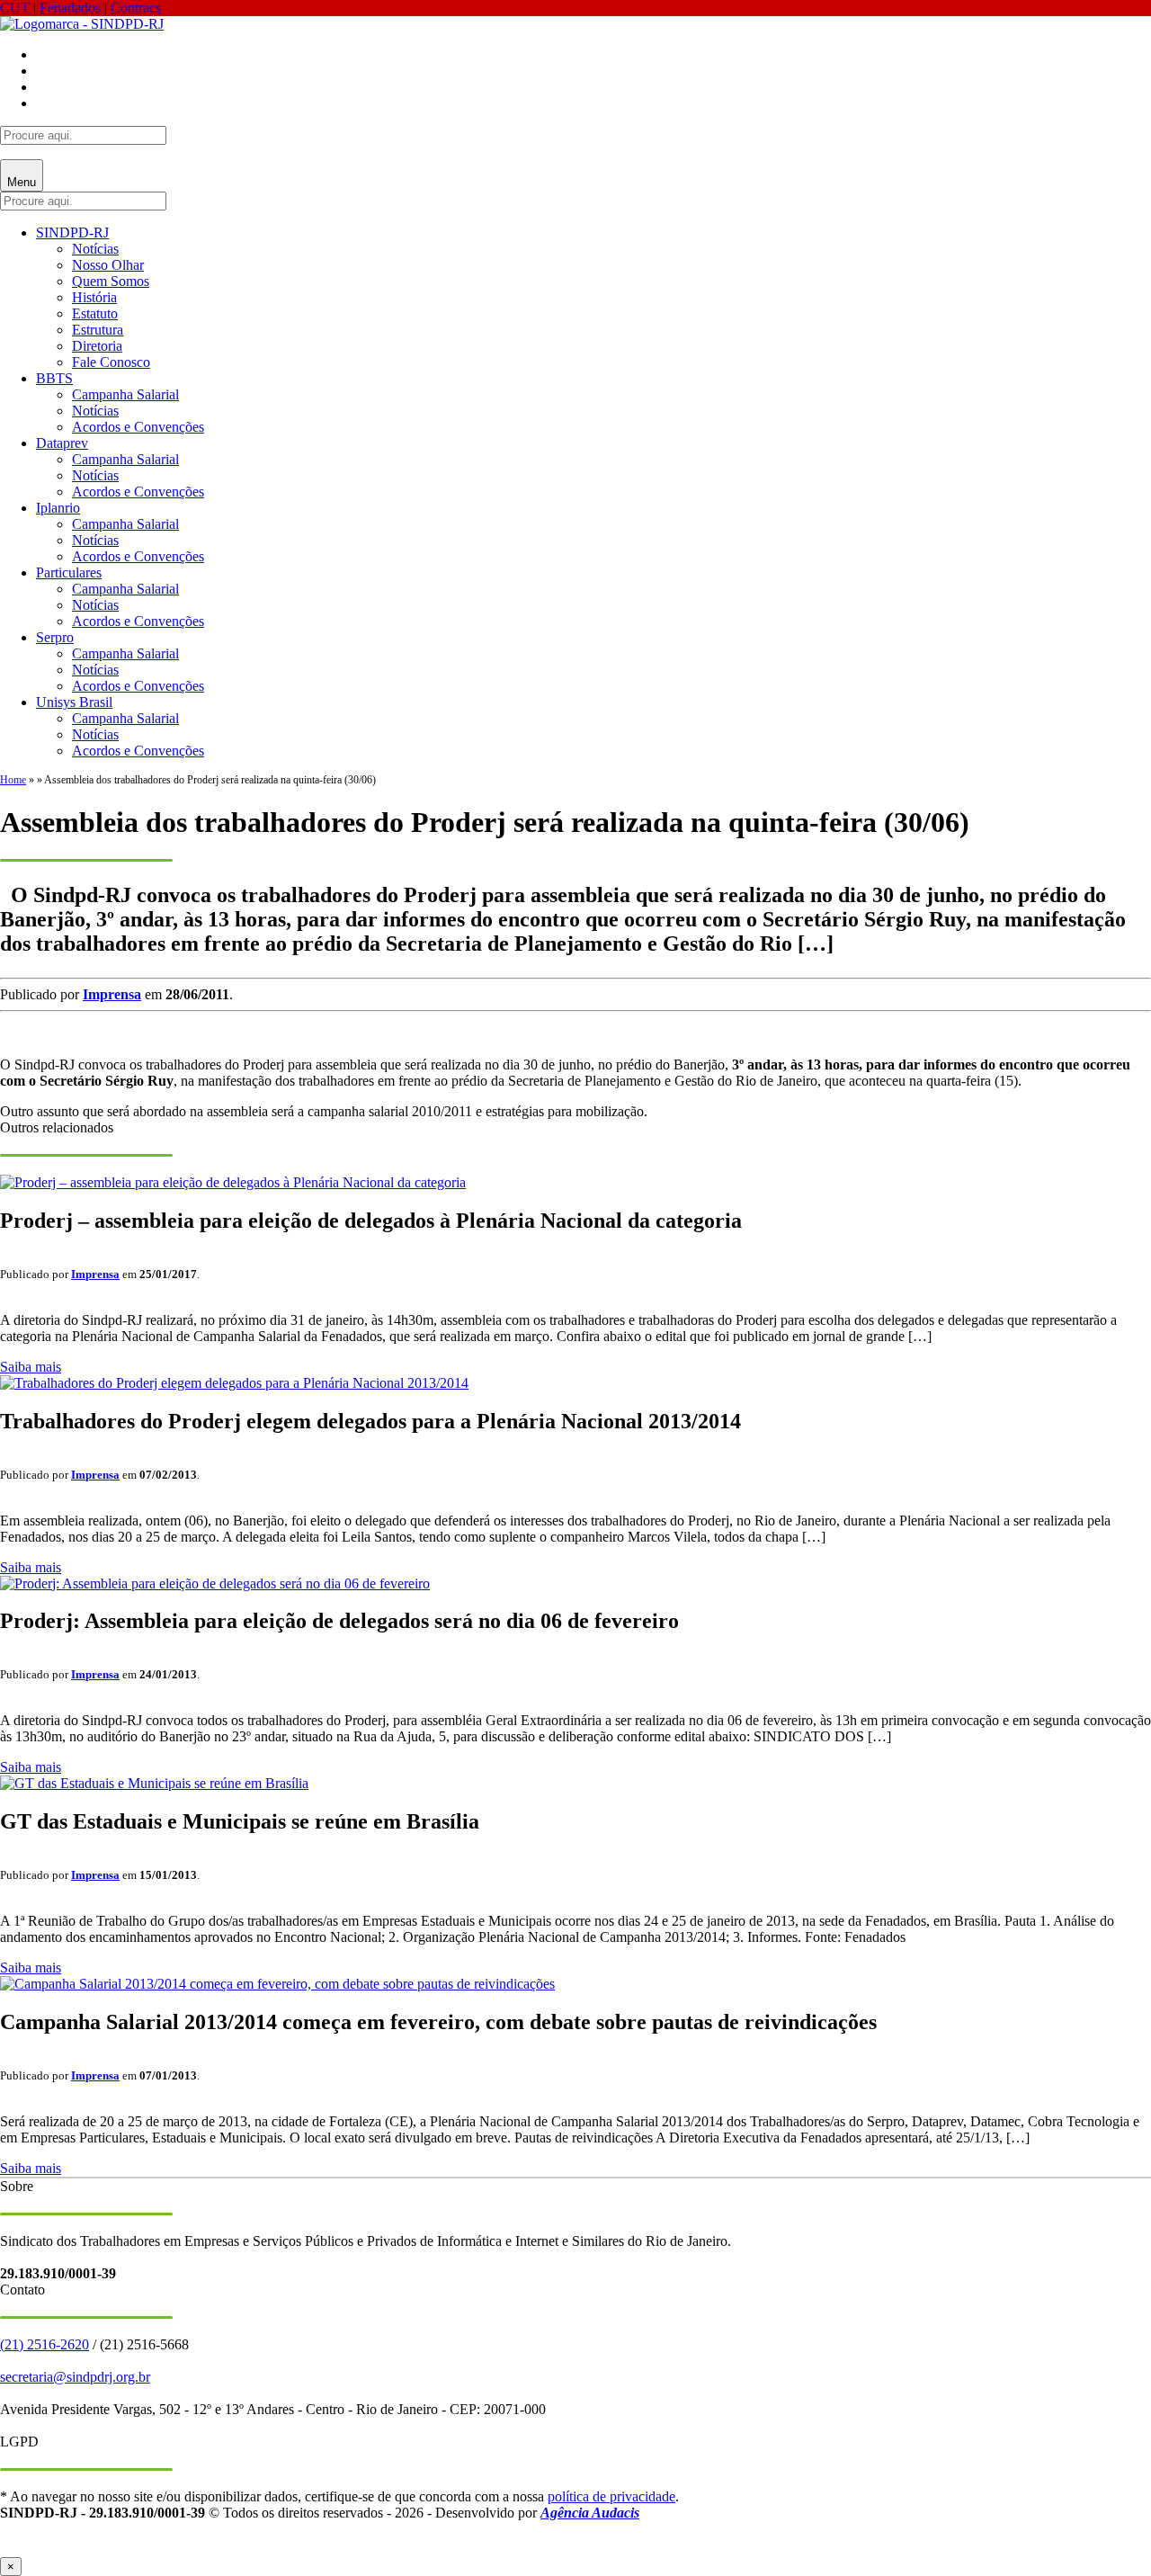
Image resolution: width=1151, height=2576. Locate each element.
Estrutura (98, 330)
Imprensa (112, 994)
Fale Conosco (111, 362)
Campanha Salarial (125, 394)
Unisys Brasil (74, 702)
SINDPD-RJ (72, 233)
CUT (15, 8)
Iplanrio (58, 508)
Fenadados (70, 8)
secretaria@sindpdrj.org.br (75, 2377)
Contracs (136, 8)
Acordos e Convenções (138, 427)
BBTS (54, 378)
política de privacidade (611, 2496)
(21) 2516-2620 (45, 2344)
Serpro (55, 637)
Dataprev (62, 443)
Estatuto (95, 313)
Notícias (95, 249)
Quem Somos (111, 281)
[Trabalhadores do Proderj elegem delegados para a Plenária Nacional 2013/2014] (234, 1383)
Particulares (69, 572)
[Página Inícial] (82, 24)
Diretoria (97, 346)
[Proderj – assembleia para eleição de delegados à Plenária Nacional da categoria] (233, 1182)
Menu (22, 182)
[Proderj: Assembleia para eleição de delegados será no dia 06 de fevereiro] (215, 1583)
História (94, 297)
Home (13, 780)
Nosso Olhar (108, 265)
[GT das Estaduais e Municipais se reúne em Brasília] (154, 1783)
